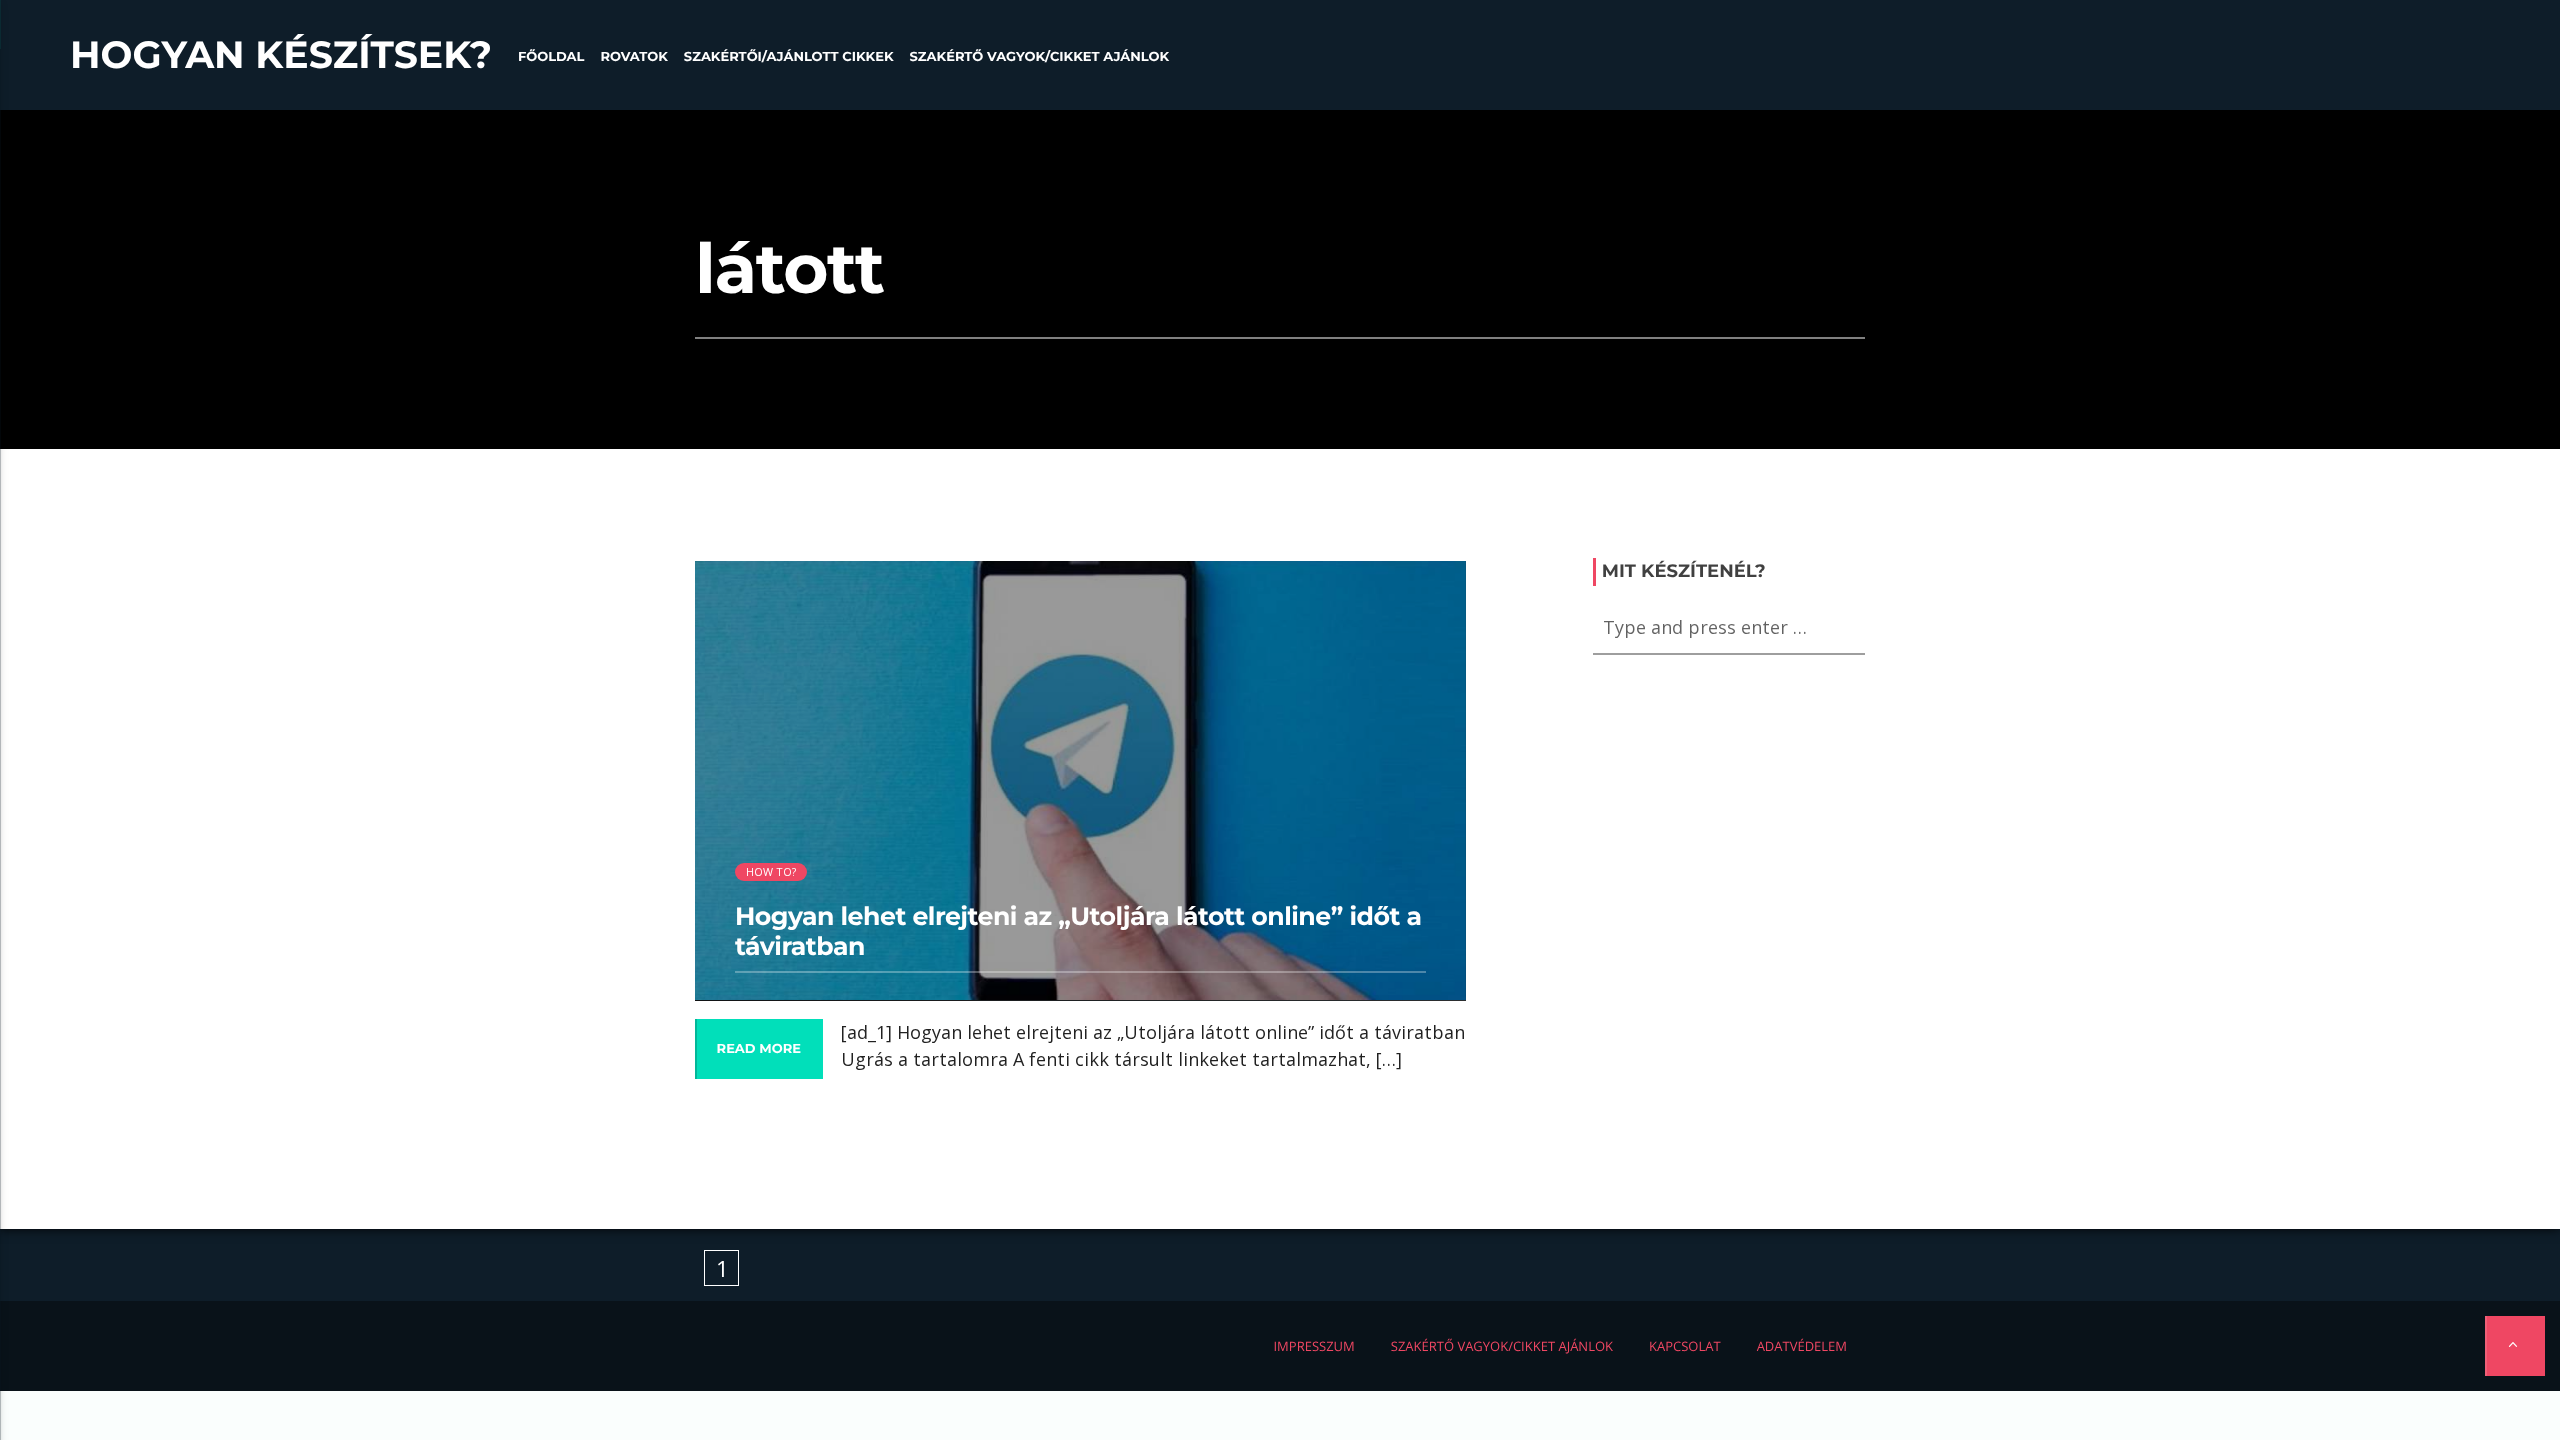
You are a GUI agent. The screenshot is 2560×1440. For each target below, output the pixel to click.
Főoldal (551, 57)
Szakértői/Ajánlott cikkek (789, 57)
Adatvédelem (1802, 1346)
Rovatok (633, 57)
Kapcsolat (1685, 1346)
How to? (771, 871)
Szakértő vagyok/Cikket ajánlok (1039, 57)
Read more (759, 1049)
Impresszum (1313, 1346)
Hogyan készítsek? (281, 55)
